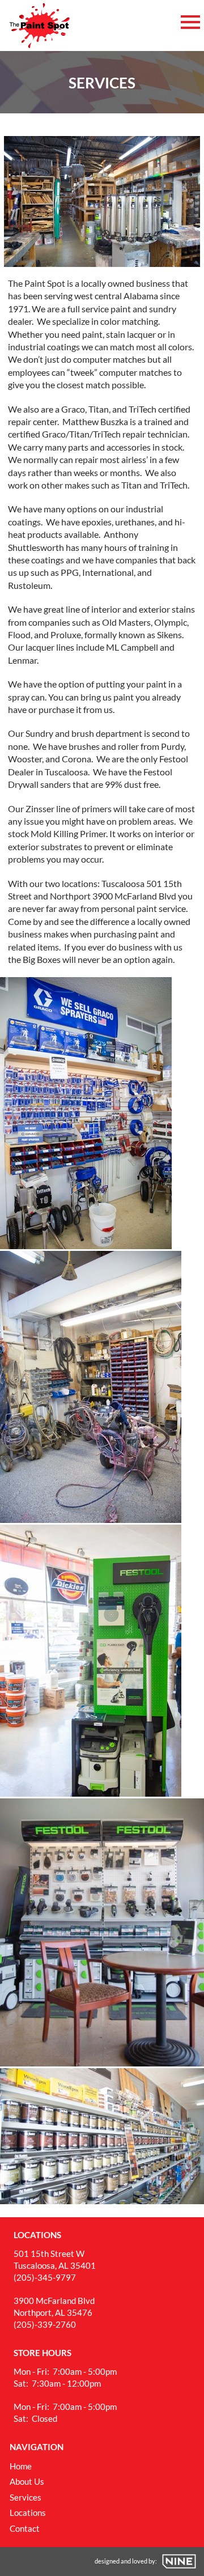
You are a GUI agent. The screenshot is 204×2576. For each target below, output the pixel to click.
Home (21, 2466)
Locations (28, 2513)
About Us (27, 2481)
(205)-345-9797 (45, 2277)
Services (25, 2497)
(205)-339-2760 (45, 2324)
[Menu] (190, 20)
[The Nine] (179, 2561)
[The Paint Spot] (39, 26)
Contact (25, 2528)
